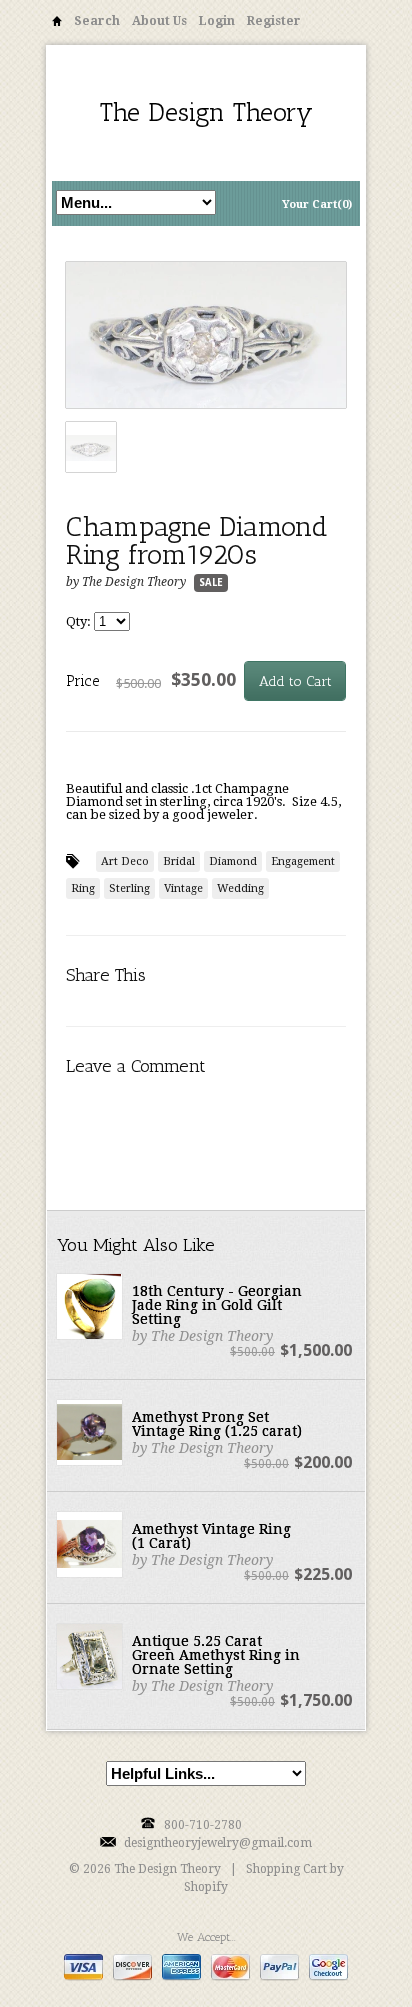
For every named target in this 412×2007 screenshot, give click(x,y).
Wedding (240, 888)
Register (274, 21)
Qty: (80, 621)
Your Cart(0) (317, 204)
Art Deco (125, 861)
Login (217, 21)
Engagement (303, 861)
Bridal (179, 861)
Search (97, 21)
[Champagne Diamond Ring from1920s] (206, 336)
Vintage (183, 888)
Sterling (129, 888)
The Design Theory (206, 112)
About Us (159, 21)
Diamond (233, 861)
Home (57, 24)
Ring (83, 888)
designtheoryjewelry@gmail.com (218, 1843)
